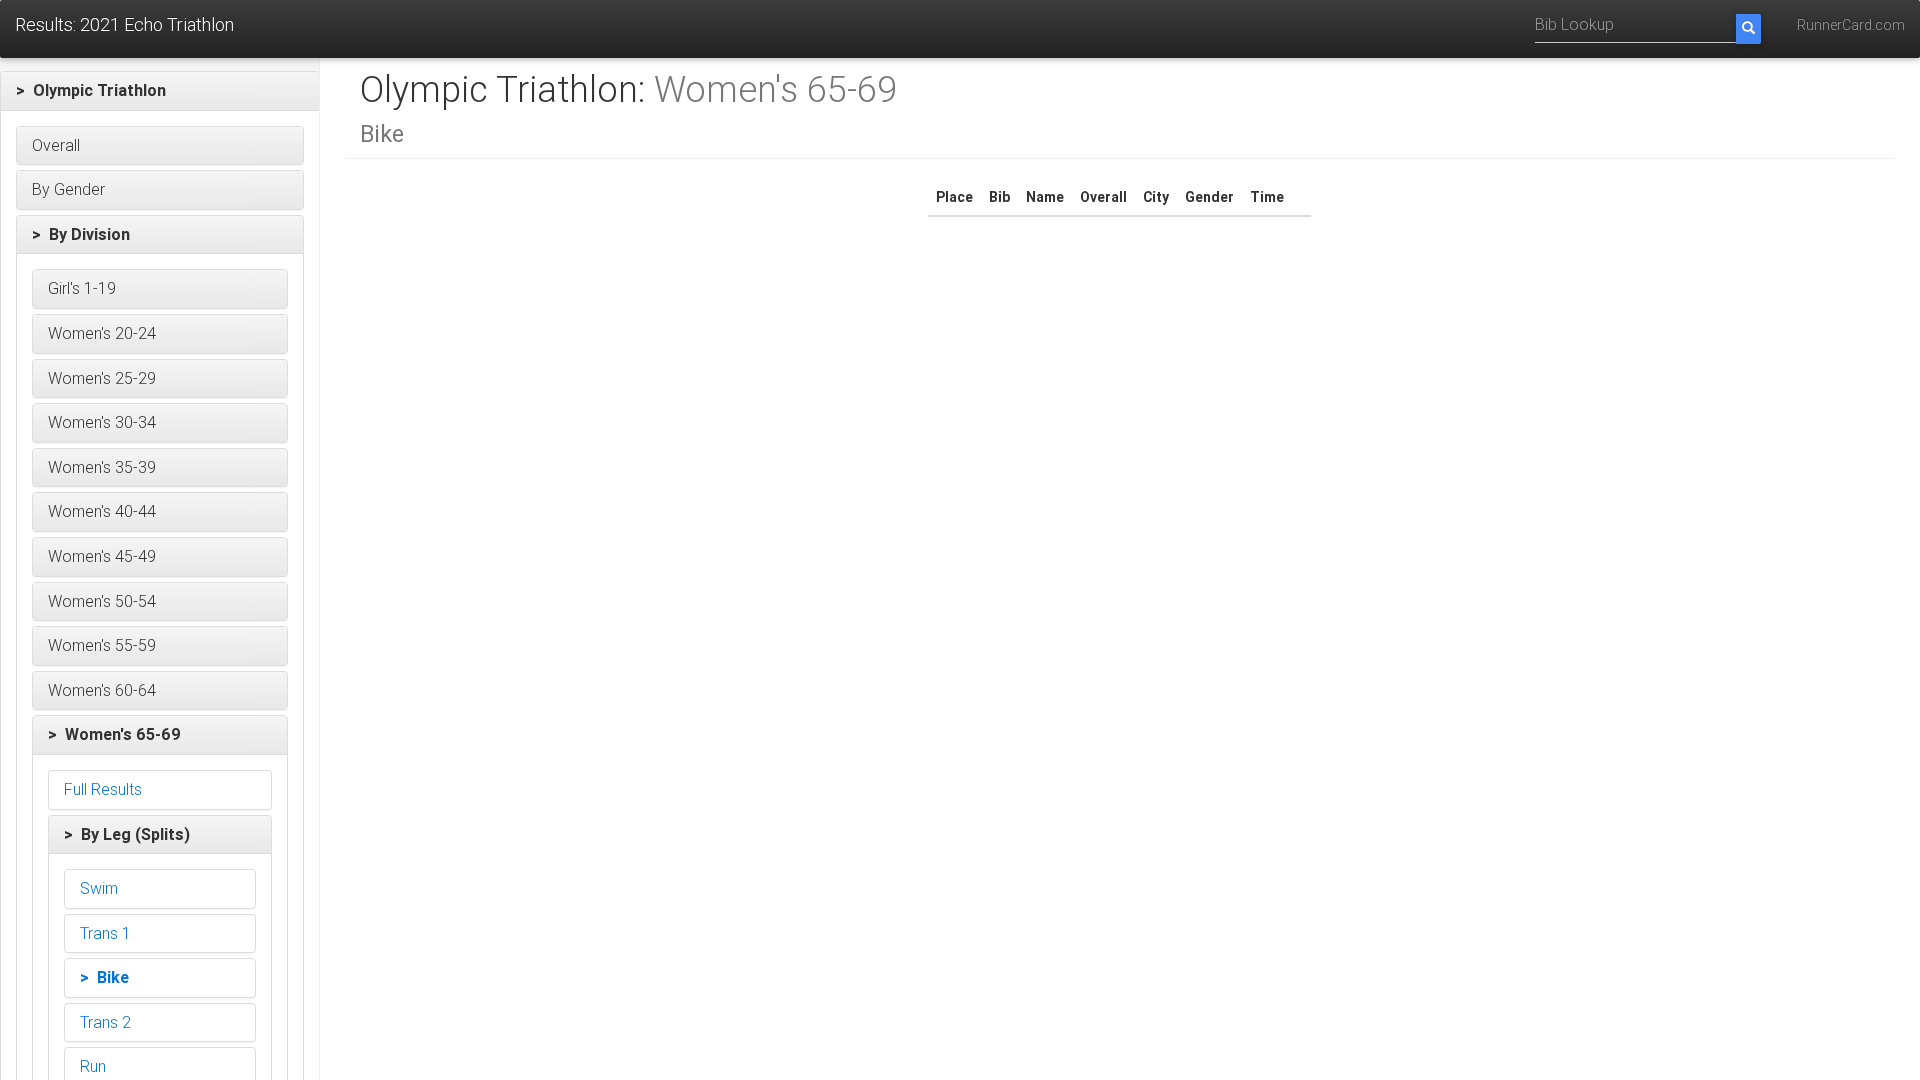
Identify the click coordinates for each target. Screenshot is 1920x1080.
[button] (160, 91)
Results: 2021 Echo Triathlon (124, 24)
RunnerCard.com (1851, 25)
